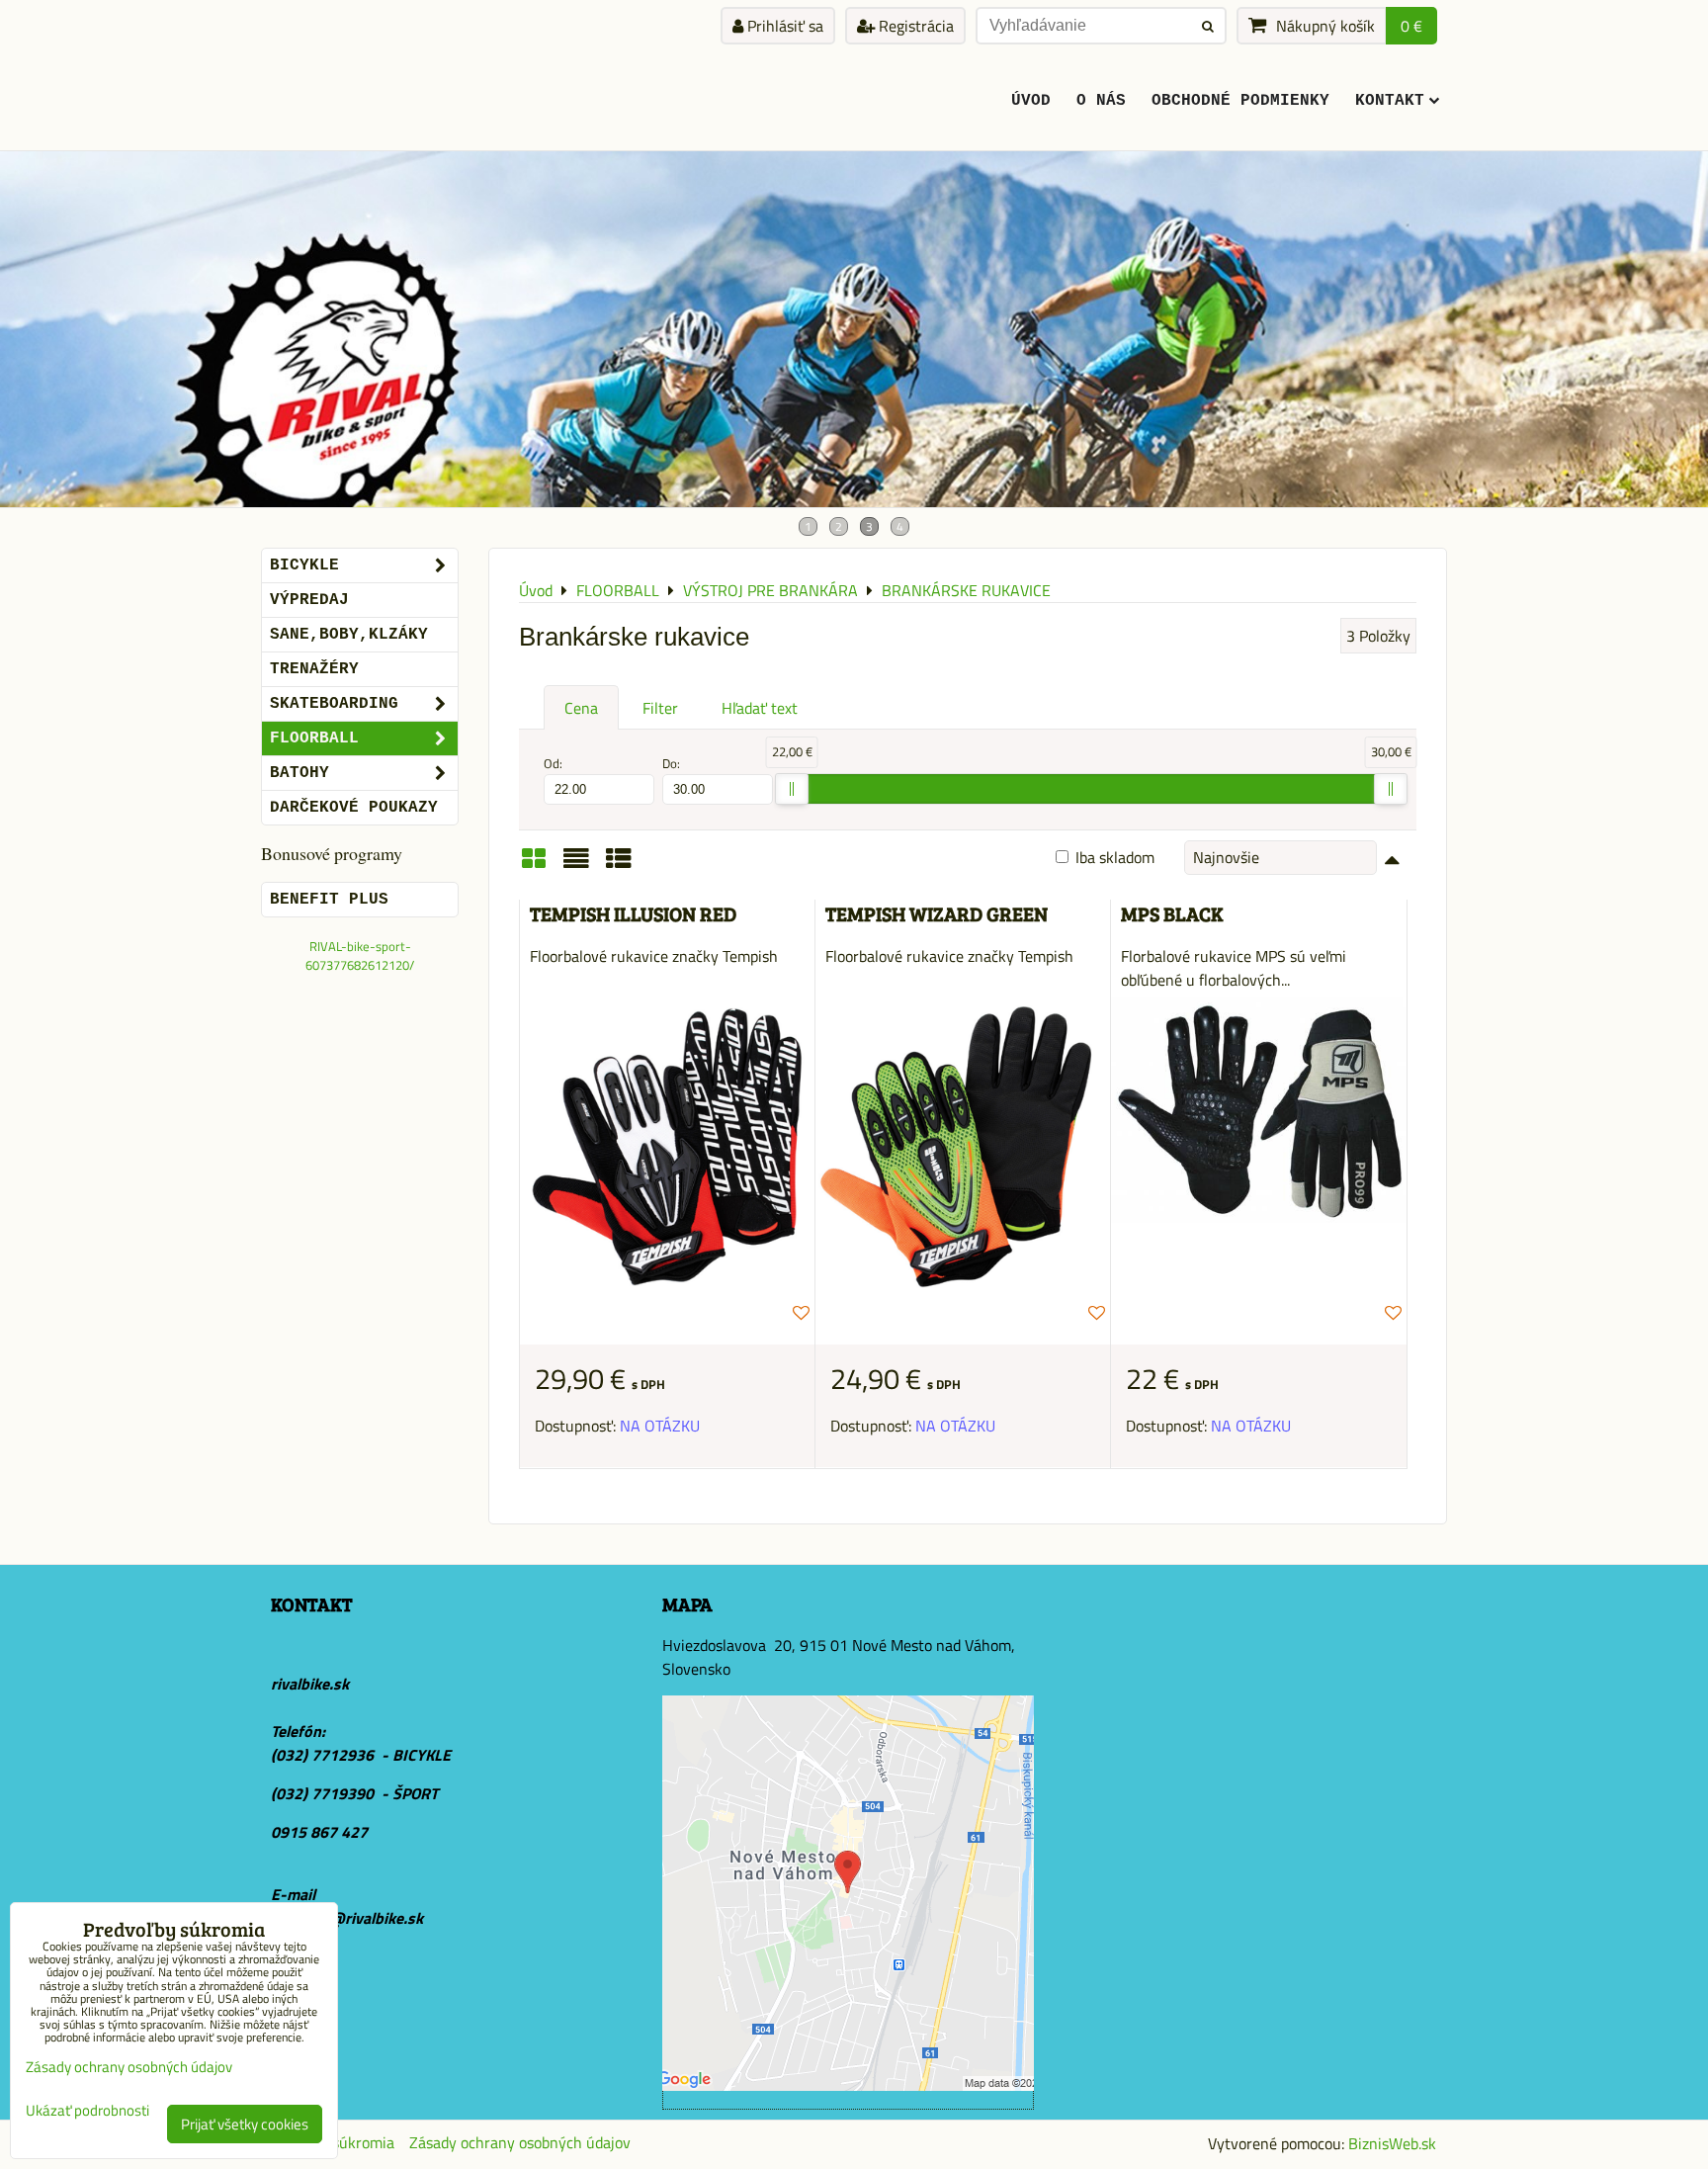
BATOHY (299, 773)
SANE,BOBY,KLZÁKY (349, 635)
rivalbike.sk (310, 1684)
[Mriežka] (534, 865)
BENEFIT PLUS (329, 900)
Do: (671, 764)
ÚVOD (1031, 101)
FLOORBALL (314, 738)
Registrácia (914, 26)
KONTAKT (1390, 101)
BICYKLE (304, 565)
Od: (553, 764)
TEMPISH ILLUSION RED (633, 914)
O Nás (1101, 101)
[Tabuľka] (619, 865)
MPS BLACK (1172, 914)
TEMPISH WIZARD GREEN (937, 914)
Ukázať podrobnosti (87, 2111)
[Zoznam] (576, 865)
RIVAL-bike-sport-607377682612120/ (360, 955)
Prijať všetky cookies (245, 2124)
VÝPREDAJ (309, 600)
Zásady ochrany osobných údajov (520, 2142)
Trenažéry (314, 669)
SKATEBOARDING (334, 704)
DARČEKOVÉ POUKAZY (354, 808)
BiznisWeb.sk (1392, 2143)
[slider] (792, 789)
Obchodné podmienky (1240, 101)
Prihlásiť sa (783, 26)
